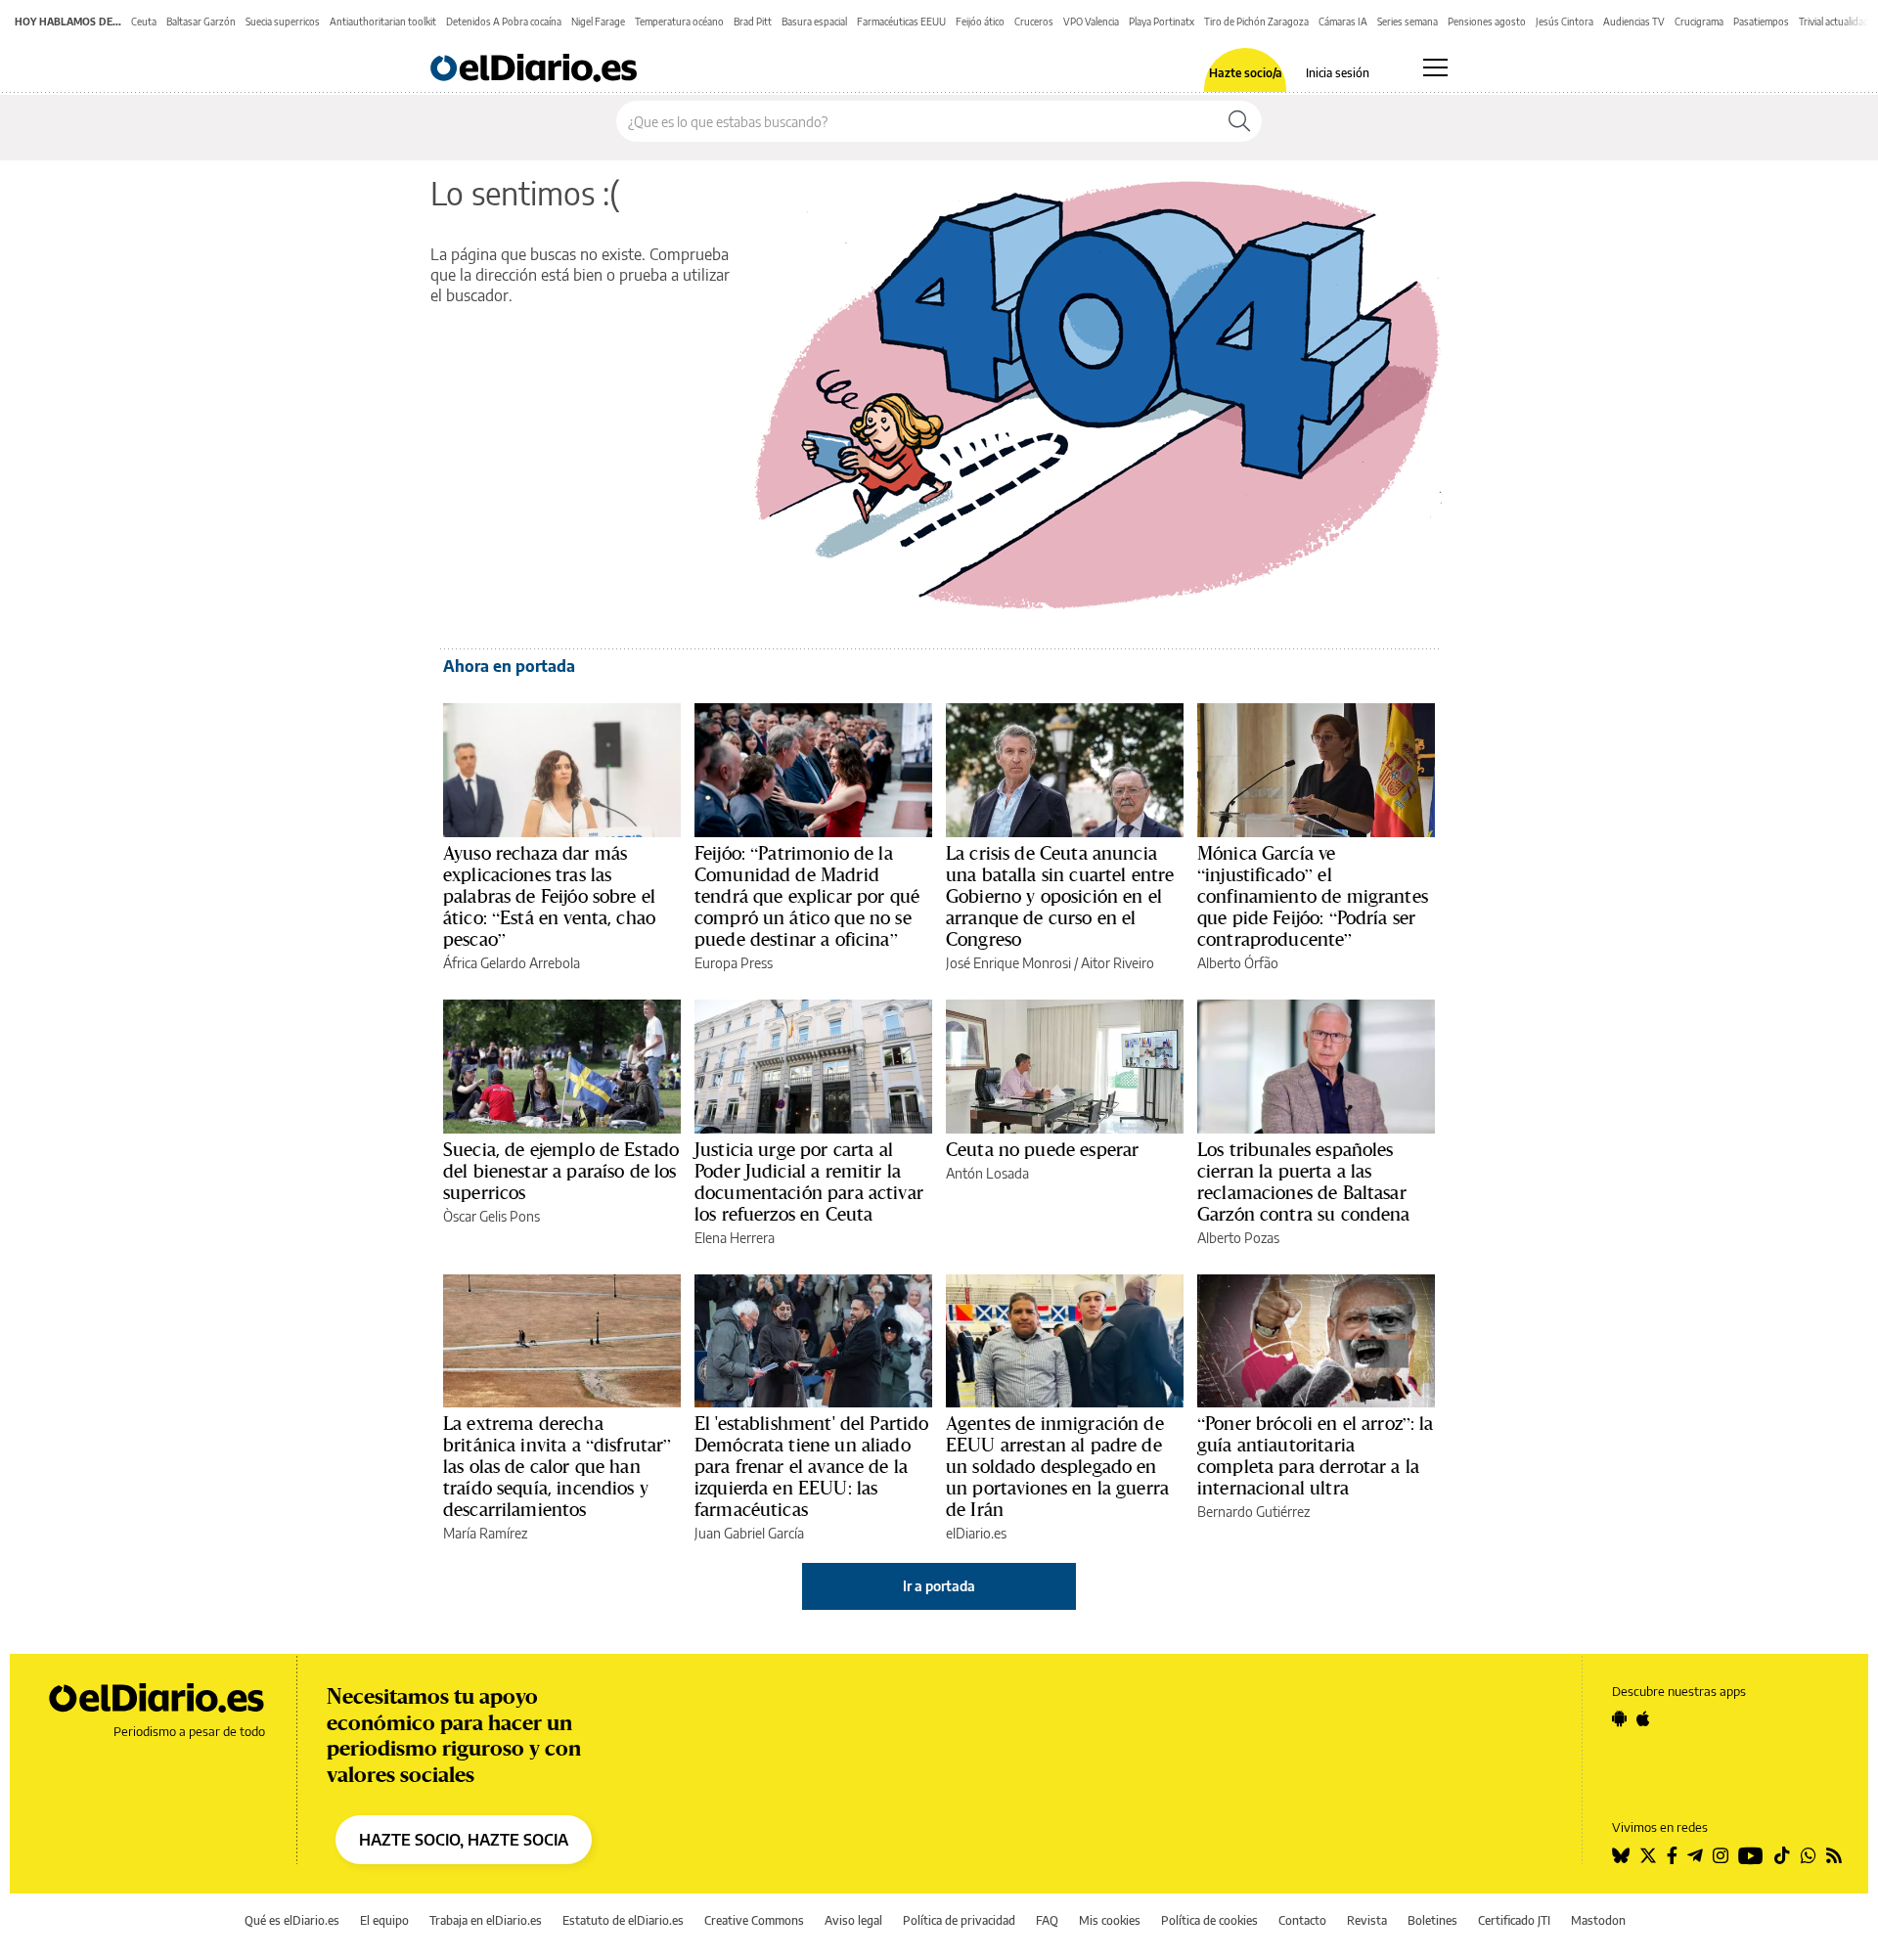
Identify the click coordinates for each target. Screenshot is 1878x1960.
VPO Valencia (1091, 22)
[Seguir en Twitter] (1648, 1855)
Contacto (1302, 1920)
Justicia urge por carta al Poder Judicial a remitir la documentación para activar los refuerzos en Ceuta (809, 1181)
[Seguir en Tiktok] (1782, 1855)
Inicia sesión (1338, 73)
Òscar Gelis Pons (492, 1216)
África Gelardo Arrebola (512, 963)
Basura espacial (814, 22)
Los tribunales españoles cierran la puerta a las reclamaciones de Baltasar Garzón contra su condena (1304, 1181)
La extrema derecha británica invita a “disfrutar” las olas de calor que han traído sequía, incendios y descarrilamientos (558, 1466)
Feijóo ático (980, 22)
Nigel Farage (598, 22)
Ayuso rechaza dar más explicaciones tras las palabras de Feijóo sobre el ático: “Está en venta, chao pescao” (549, 896)
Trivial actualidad (1834, 22)
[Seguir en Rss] (1834, 1855)
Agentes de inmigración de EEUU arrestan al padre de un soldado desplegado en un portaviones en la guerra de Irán (1057, 1466)
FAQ (1047, 1920)
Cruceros (1034, 22)
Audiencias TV (1634, 22)
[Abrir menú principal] (1435, 67)
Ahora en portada (509, 666)
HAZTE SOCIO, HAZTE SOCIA (464, 1840)
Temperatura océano (679, 22)
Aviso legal (853, 1920)
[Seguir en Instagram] (1721, 1855)
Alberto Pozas (1238, 1238)
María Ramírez (485, 1533)
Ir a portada (939, 1586)
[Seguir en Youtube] (1751, 1855)
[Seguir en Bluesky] (1621, 1855)
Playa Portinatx (1162, 22)
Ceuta (144, 22)
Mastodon (1598, 1920)
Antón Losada (987, 1173)
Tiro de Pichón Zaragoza (1256, 22)
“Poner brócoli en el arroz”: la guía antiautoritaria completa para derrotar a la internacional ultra (1316, 1455)
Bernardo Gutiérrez (1253, 1512)
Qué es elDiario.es (292, 1920)
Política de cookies (1209, 1920)
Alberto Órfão (1238, 963)
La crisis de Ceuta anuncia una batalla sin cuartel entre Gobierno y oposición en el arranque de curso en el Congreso (1060, 896)
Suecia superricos (283, 22)
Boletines (1432, 1920)
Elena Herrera (735, 1238)
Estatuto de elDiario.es (623, 1920)
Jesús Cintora (1565, 22)
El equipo (384, 1920)
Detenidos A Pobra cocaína (504, 22)
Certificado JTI (1514, 1920)
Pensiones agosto (1487, 22)
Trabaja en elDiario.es (486, 1920)
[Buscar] (1239, 121)
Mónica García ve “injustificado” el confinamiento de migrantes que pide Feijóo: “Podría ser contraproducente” (1313, 896)
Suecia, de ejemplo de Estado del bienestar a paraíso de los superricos (561, 1171)
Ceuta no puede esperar (1042, 1149)
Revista (1367, 1920)
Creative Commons (754, 1920)
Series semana (1408, 22)
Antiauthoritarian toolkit (383, 22)
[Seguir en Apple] (1643, 1718)
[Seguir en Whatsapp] (1809, 1855)
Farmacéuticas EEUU (901, 22)
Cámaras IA (1343, 22)
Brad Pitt (753, 22)
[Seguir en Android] (1619, 1718)
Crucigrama (1699, 22)
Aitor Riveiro (1118, 963)
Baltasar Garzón (201, 22)
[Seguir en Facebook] (1672, 1855)
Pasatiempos (1761, 22)
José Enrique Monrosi (1008, 963)
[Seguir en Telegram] (1695, 1855)
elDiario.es (976, 1533)
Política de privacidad (959, 1920)
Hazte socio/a (1246, 73)
